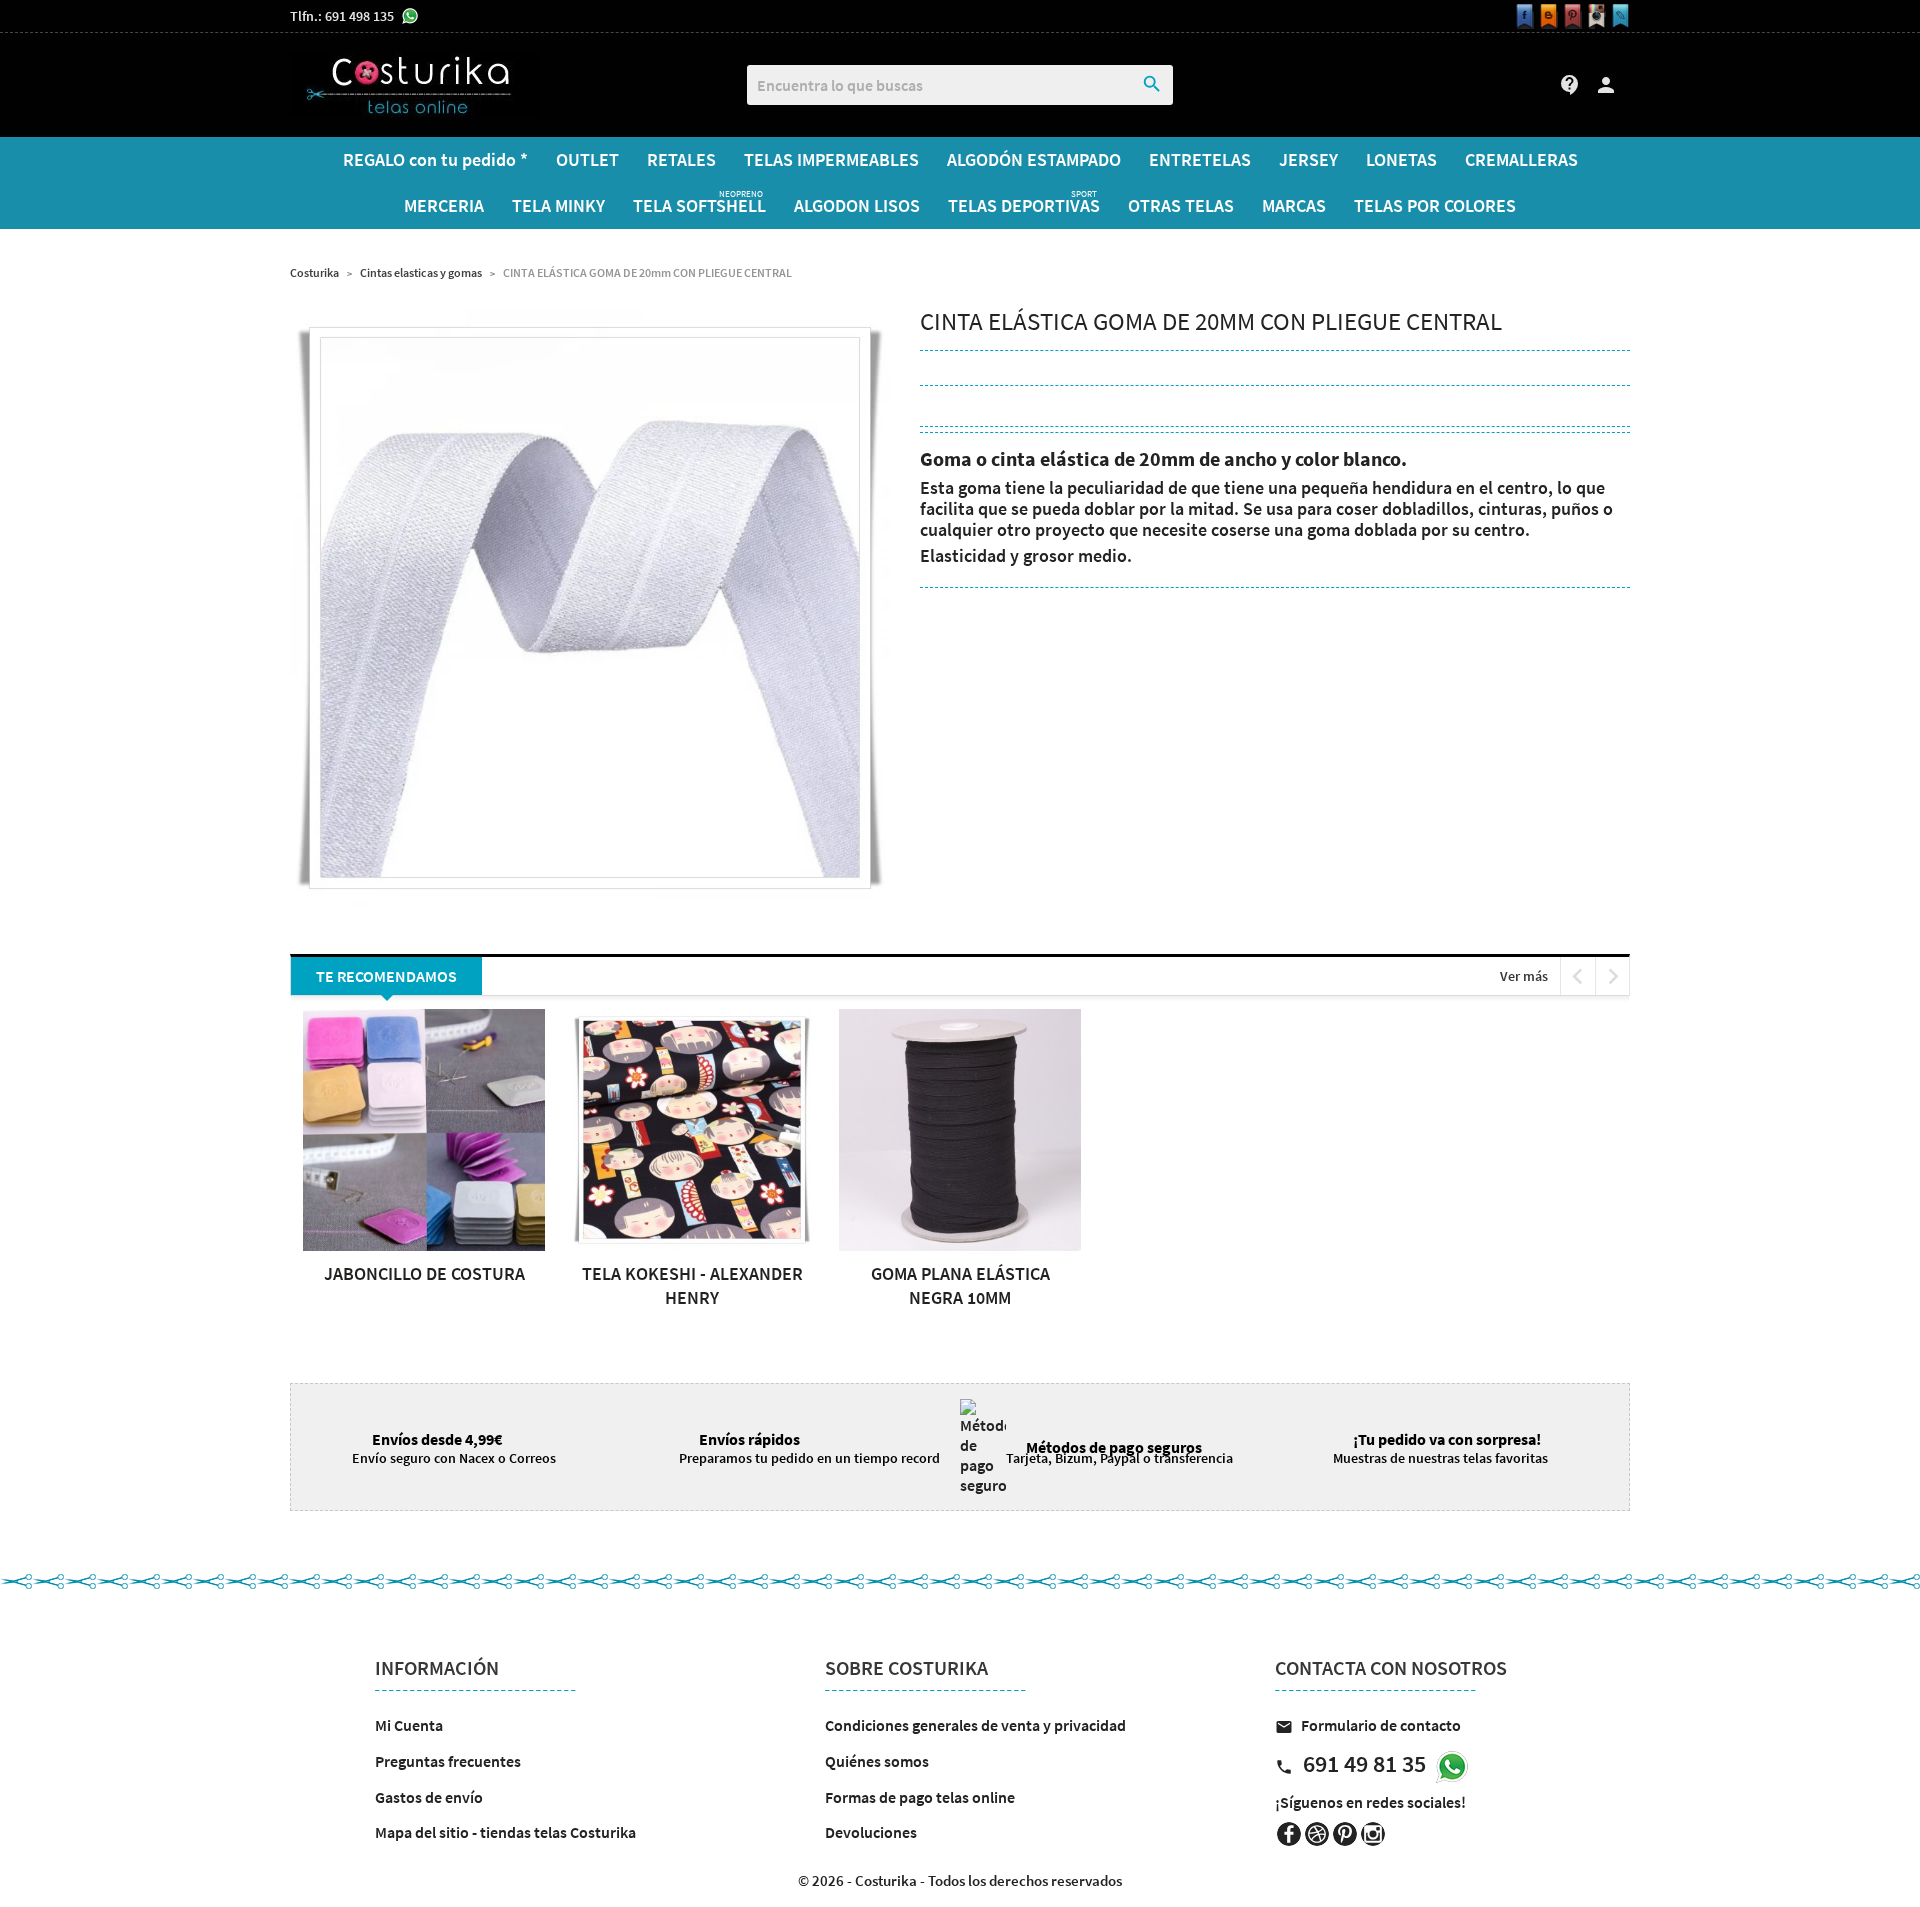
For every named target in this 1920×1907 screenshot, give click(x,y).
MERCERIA (444, 205)
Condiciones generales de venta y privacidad (975, 1725)
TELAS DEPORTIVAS (1024, 202)
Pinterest (1345, 1834)
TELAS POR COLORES (1435, 205)
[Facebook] (1522, 16)
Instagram (1373, 1834)
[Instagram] (1594, 16)
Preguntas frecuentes (448, 1761)
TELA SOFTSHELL (699, 202)
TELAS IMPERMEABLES (831, 159)
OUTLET (587, 159)
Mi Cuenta (409, 1725)
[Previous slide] (1577, 976)
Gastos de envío (429, 1797)
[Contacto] (1618, 16)
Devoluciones (871, 1832)
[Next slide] (1612, 976)
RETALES (681, 159)
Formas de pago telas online (920, 1797)
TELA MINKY (558, 205)
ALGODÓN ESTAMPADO (1034, 159)
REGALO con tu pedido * (435, 159)
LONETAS (1401, 159)
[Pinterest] (1570, 16)
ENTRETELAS (1200, 159)
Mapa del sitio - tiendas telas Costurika (505, 1832)
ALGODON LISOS (857, 205)
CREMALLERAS (1521, 159)
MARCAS (1294, 205)
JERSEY (1308, 159)
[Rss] (1546, 16)
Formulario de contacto (1368, 1725)
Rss (1317, 1834)
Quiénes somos (877, 1761)
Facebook (1289, 1834)
